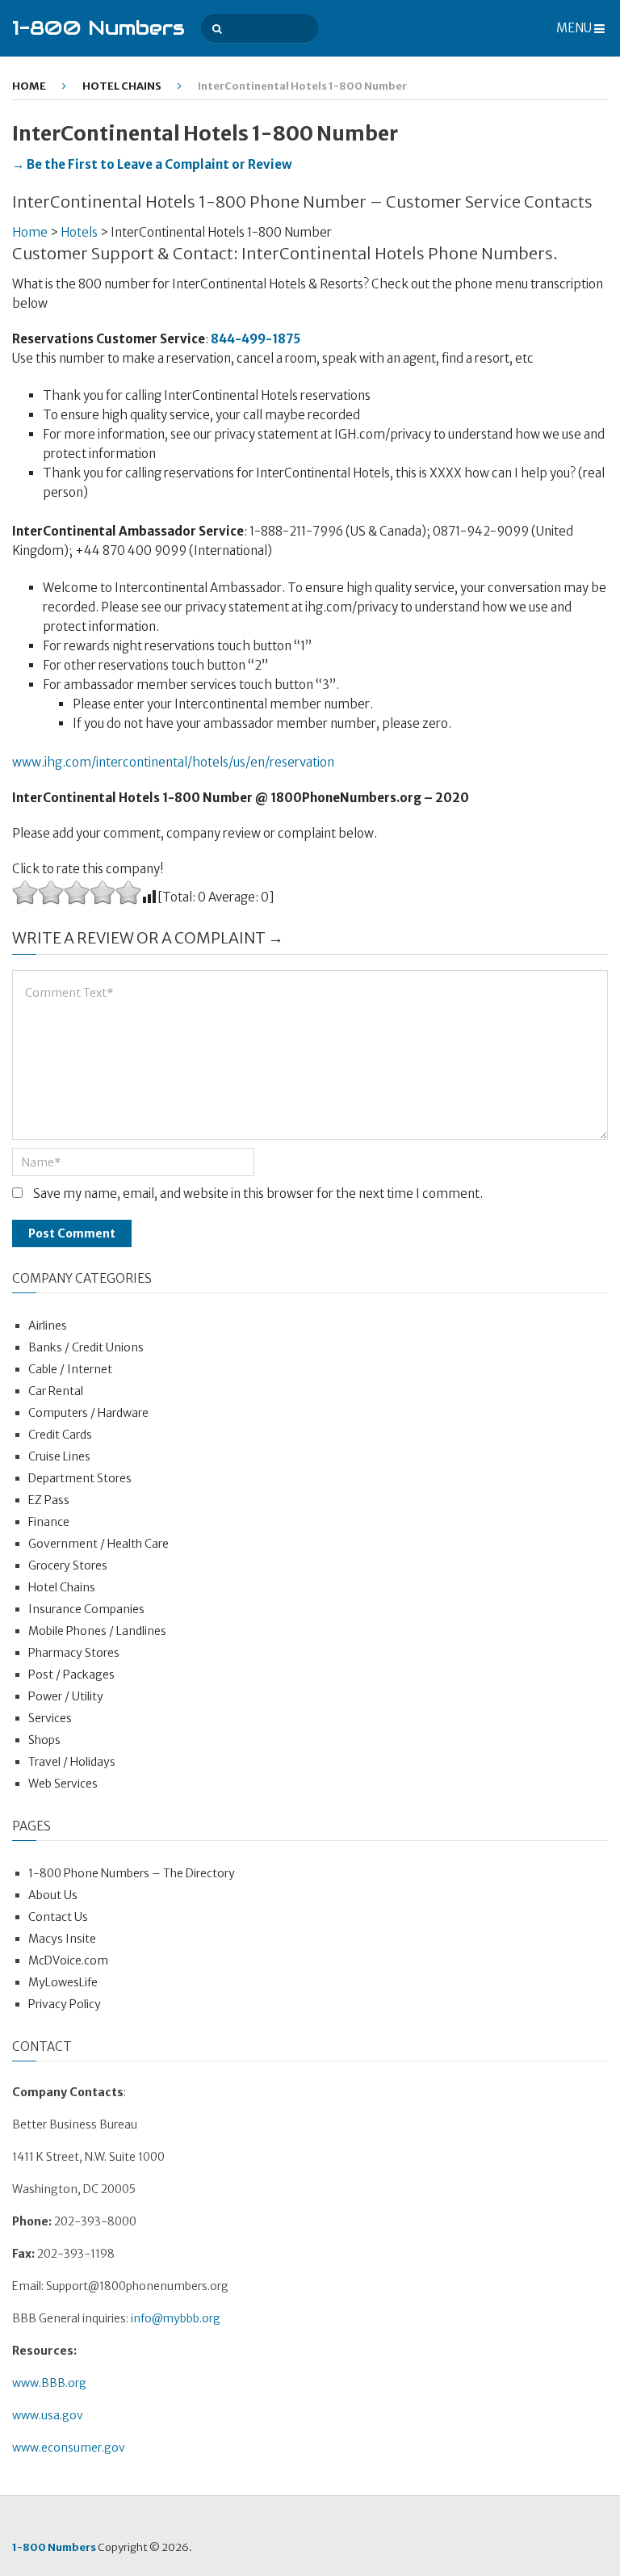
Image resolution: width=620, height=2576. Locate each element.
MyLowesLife (63, 1982)
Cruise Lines (59, 1456)
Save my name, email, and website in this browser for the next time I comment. (258, 1193)
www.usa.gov (48, 2415)
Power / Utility (66, 1696)
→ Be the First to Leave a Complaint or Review (152, 164)
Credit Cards (60, 1435)
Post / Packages (71, 1675)
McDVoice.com (68, 1960)
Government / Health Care (98, 1544)
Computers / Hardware (88, 1413)
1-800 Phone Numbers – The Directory (132, 1873)
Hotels (79, 232)
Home (29, 86)
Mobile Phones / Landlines (97, 1631)
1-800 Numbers (98, 28)
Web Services (63, 1784)
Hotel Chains (122, 86)
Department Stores (80, 1478)
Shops (44, 1740)
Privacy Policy (65, 2004)
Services (50, 1718)
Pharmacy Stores (74, 1653)
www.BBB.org (49, 2383)
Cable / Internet (70, 1369)
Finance (49, 1522)
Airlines (48, 1326)
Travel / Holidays (72, 1762)
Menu (574, 28)
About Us (53, 1895)
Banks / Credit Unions (86, 1347)
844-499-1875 (256, 339)
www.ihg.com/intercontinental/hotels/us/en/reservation (173, 762)
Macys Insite (62, 1939)
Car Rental (56, 1391)
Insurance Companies (86, 1609)
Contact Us (58, 1917)
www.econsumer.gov (69, 2448)
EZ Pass (49, 1500)
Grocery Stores (68, 1565)
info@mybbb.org (176, 2318)
